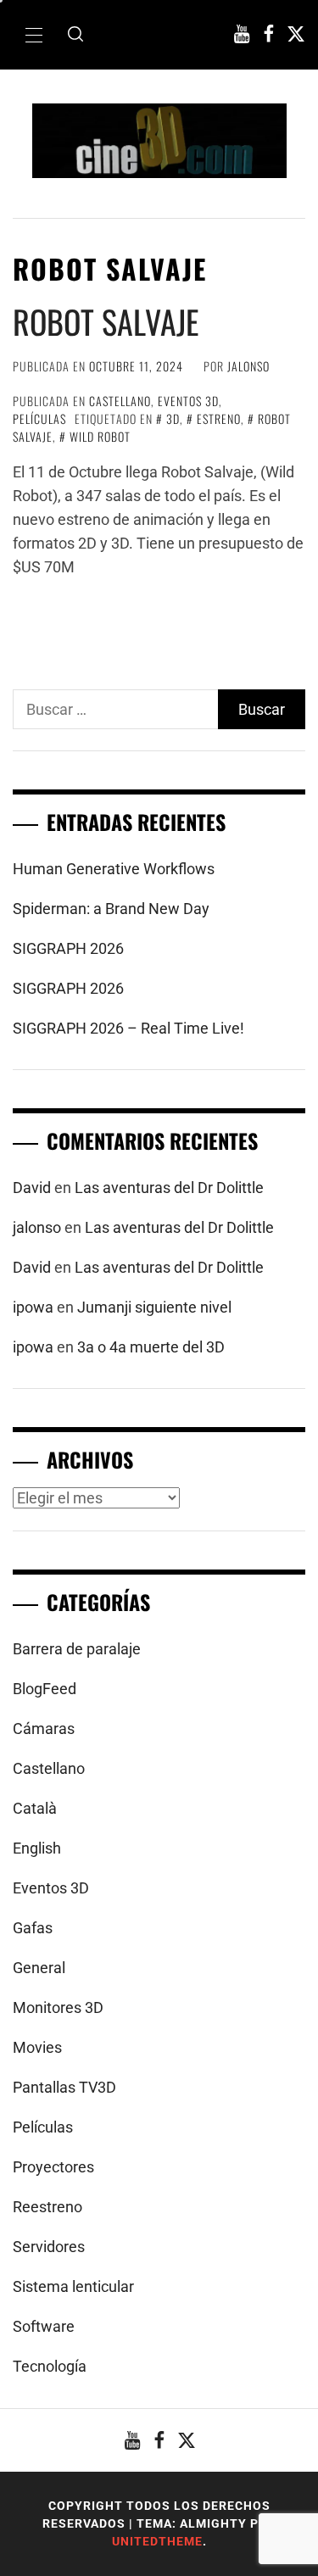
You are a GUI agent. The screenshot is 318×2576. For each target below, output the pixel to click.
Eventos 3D (188, 401)
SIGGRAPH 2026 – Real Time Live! (128, 1028)
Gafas (33, 1928)
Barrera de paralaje (77, 1649)
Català (35, 1808)
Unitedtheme (157, 2541)
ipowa (33, 1307)
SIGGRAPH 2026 (68, 948)
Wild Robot (100, 436)
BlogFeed (45, 1689)
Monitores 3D (58, 2007)
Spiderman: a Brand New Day (111, 909)
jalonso (248, 366)
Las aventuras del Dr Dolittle (169, 1188)
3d (173, 418)
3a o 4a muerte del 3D (151, 1347)
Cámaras (44, 1728)
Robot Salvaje (106, 321)
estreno (219, 418)
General (39, 1968)
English (37, 1848)
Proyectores (53, 2167)
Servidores (49, 2247)
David (32, 1188)
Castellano (120, 401)
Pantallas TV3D (64, 2087)
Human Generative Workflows (114, 869)
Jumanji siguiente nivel (154, 1307)
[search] (75, 35)
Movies (37, 2047)
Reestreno (47, 2207)
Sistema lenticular (73, 2286)
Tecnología (50, 2366)
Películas (39, 418)
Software (44, 2326)
